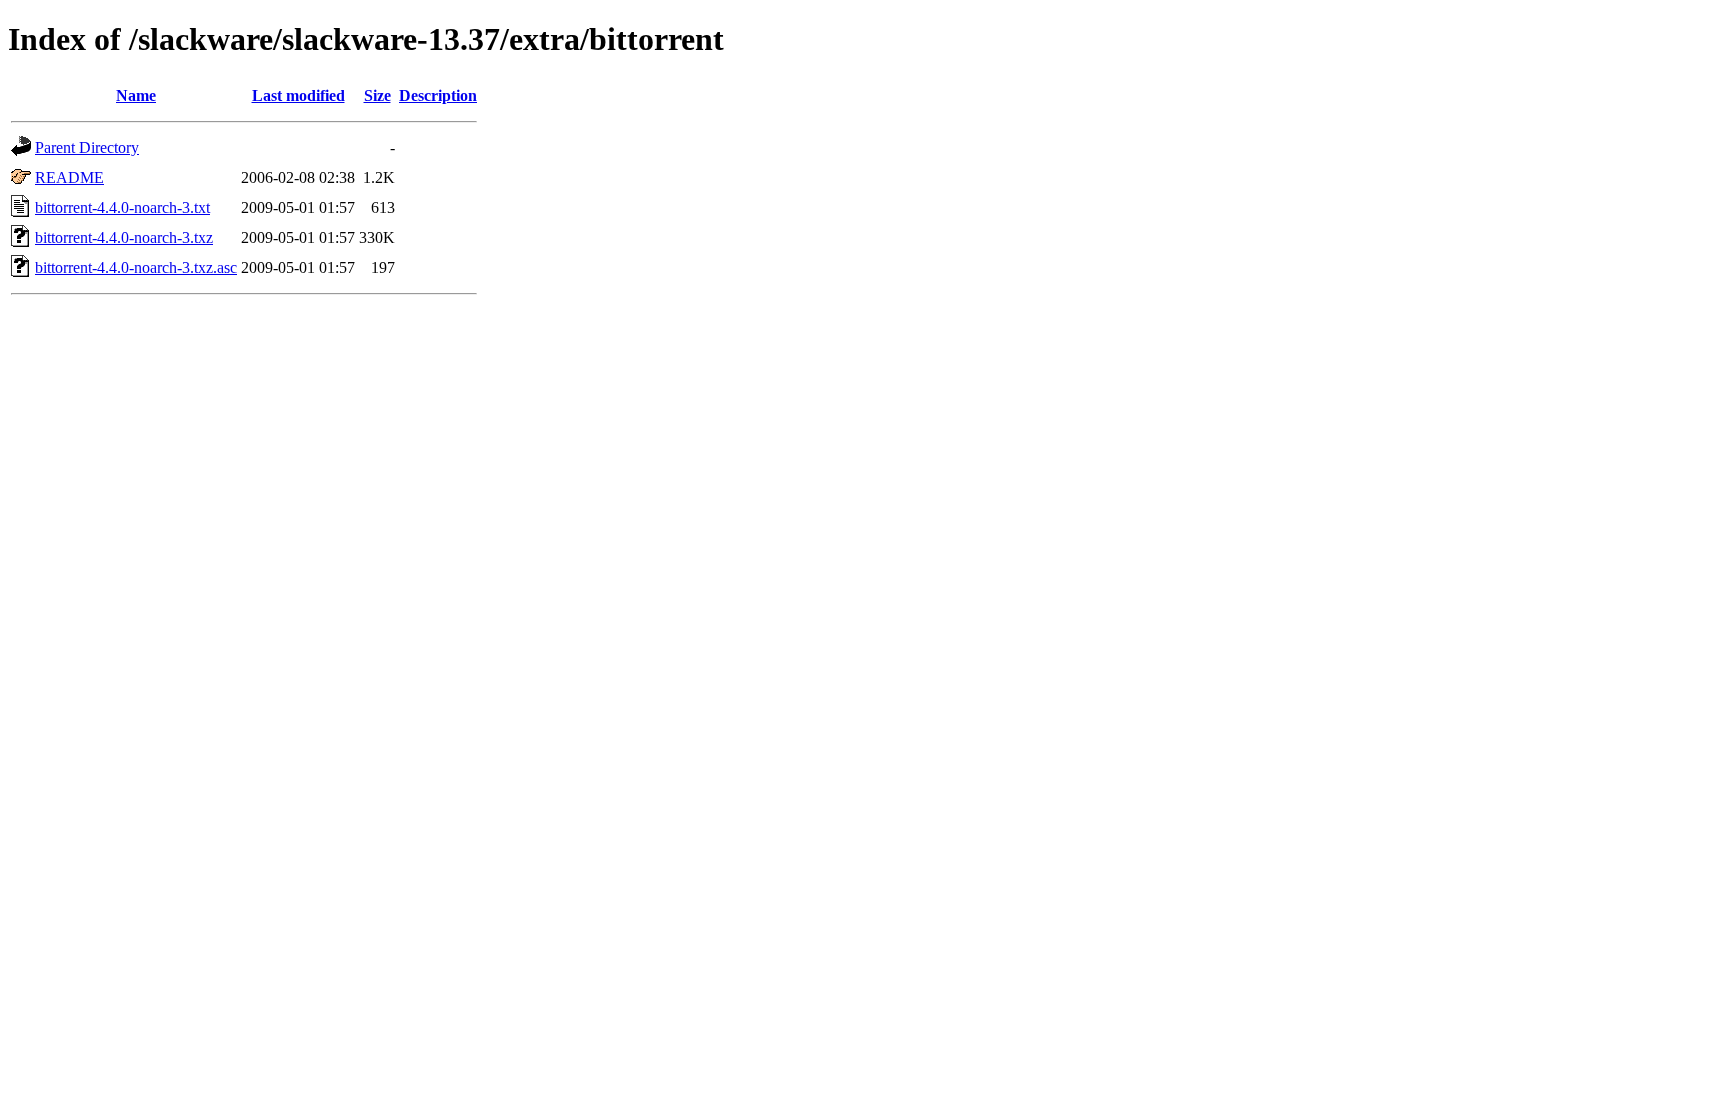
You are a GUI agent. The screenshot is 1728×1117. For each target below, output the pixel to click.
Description (438, 95)
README (69, 177)
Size (377, 95)
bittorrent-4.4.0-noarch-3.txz (124, 237)
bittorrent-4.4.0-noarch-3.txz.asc (136, 267)
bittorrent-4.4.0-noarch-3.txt (122, 207)
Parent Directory (87, 147)
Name (136, 95)
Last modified (298, 95)
